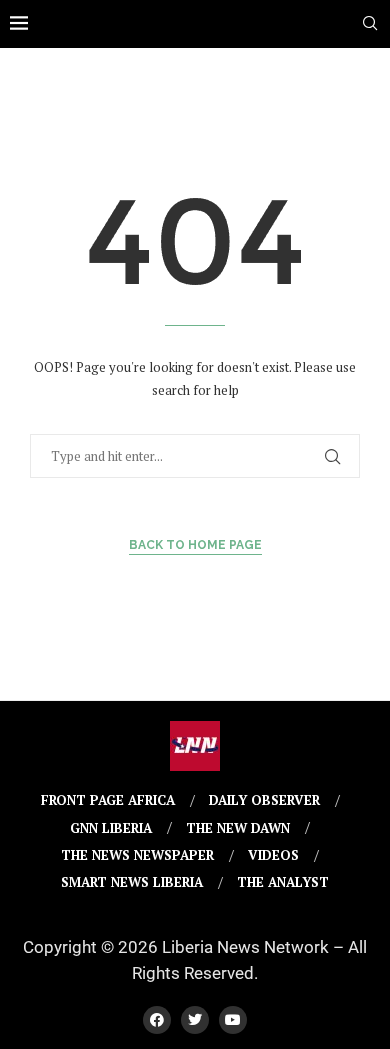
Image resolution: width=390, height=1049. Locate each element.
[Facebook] (157, 1020)
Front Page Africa (108, 800)
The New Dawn (238, 828)
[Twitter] (195, 1020)
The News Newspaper (137, 855)
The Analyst (283, 882)
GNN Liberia (111, 828)
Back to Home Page (195, 545)
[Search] (370, 25)
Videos (273, 855)
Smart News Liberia (132, 882)
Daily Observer (264, 800)
